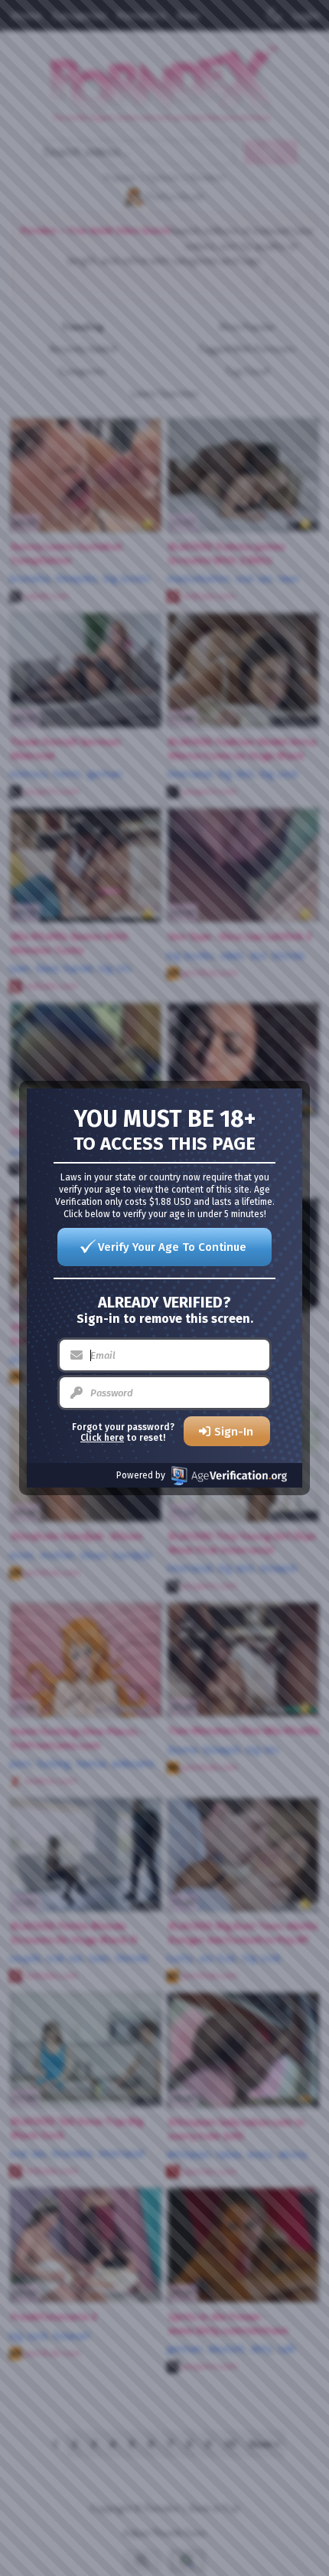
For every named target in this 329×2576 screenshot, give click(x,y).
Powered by (141, 1475)
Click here (102, 1438)
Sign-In (234, 1432)
